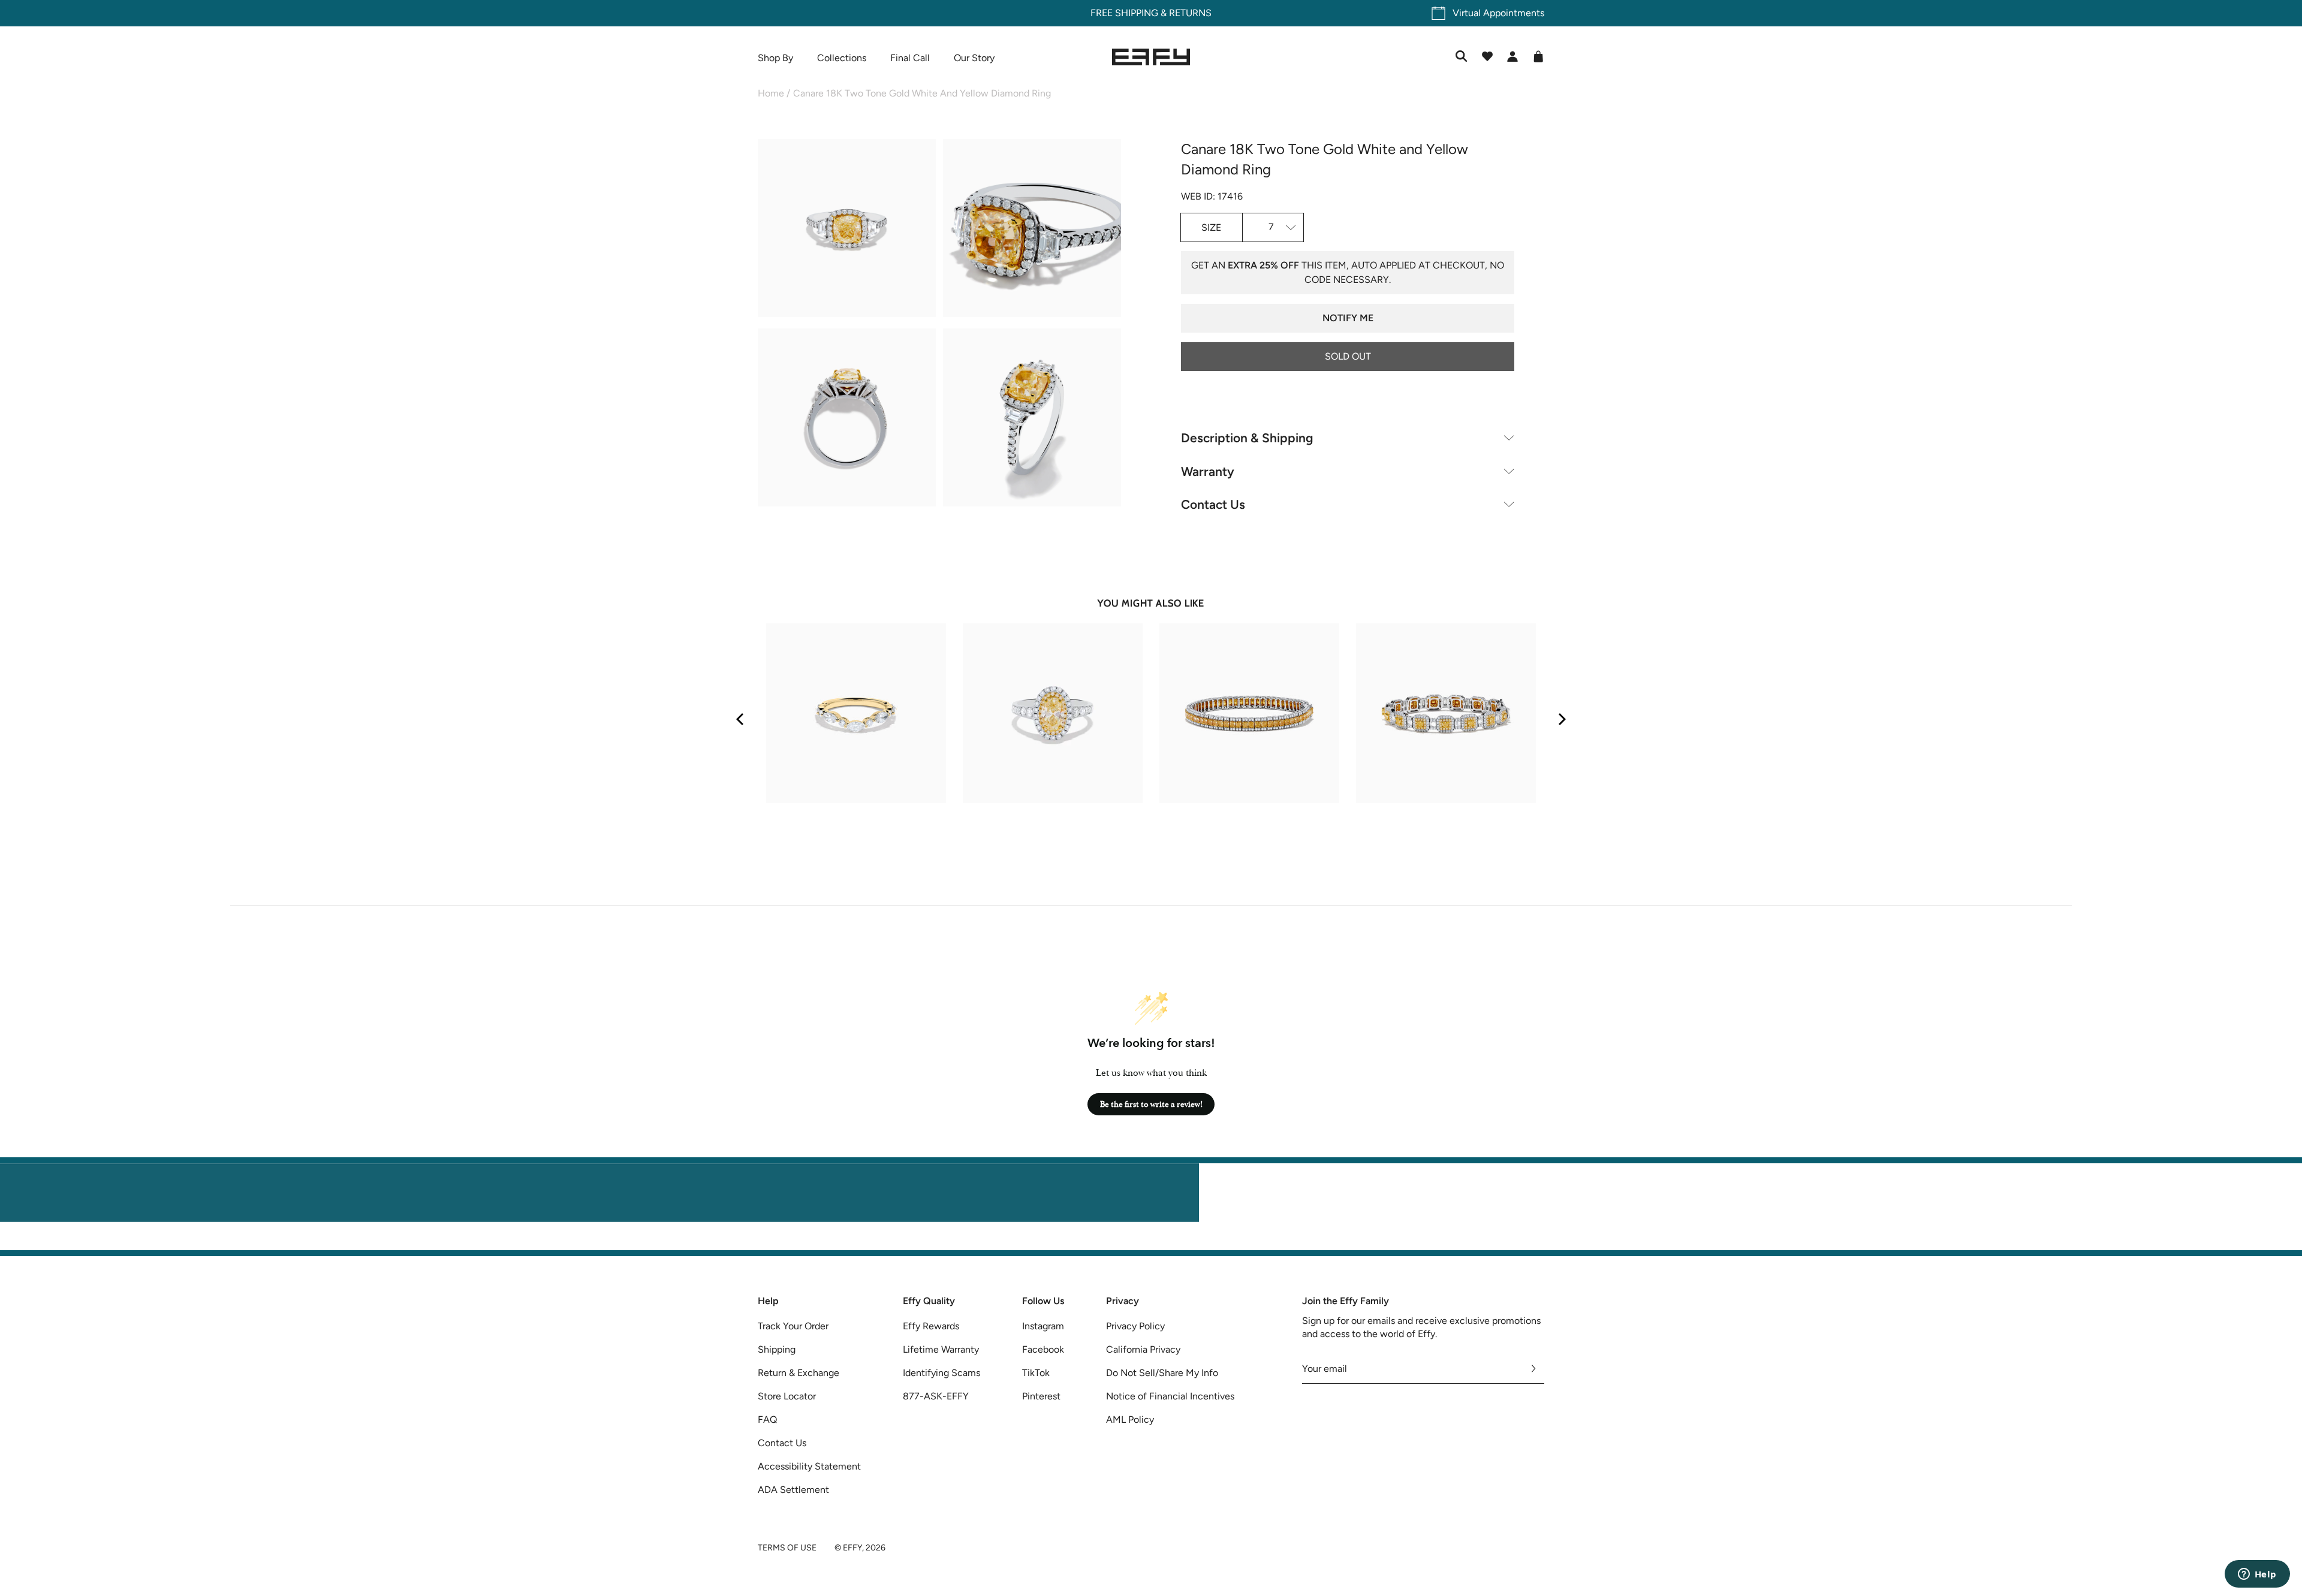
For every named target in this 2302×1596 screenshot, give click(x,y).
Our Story (974, 58)
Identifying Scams (941, 1373)
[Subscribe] (1534, 1369)
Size (1211, 227)
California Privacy (1143, 1349)
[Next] (1561, 719)
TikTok (1036, 1373)
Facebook (1043, 1349)
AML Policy (1130, 1419)
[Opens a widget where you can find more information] (2257, 1575)
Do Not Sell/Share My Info (1162, 1373)
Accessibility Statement (809, 1466)
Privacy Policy (1135, 1326)
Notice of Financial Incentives (1170, 1396)
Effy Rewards (931, 1326)
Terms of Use (787, 1548)
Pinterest (1041, 1396)
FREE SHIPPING (1124, 13)
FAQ (767, 1419)
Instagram (1043, 1326)
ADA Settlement (793, 1490)
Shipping (777, 1349)
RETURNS (1190, 13)
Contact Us (1213, 504)
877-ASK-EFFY (936, 1396)
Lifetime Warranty (941, 1349)
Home (771, 93)
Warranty (1208, 471)
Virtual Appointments (1498, 13)
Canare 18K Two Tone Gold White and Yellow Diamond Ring (922, 93)
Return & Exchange (799, 1373)
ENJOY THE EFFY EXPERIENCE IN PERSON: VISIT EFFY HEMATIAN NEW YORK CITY (1151, 1243)
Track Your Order (793, 1326)
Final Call (910, 58)
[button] (847, 230)
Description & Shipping (1247, 438)
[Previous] (741, 719)
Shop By (775, 58)
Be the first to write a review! (1151, 1104)
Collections (842, 58)
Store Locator (787, 1396)
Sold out (1348, 356)
